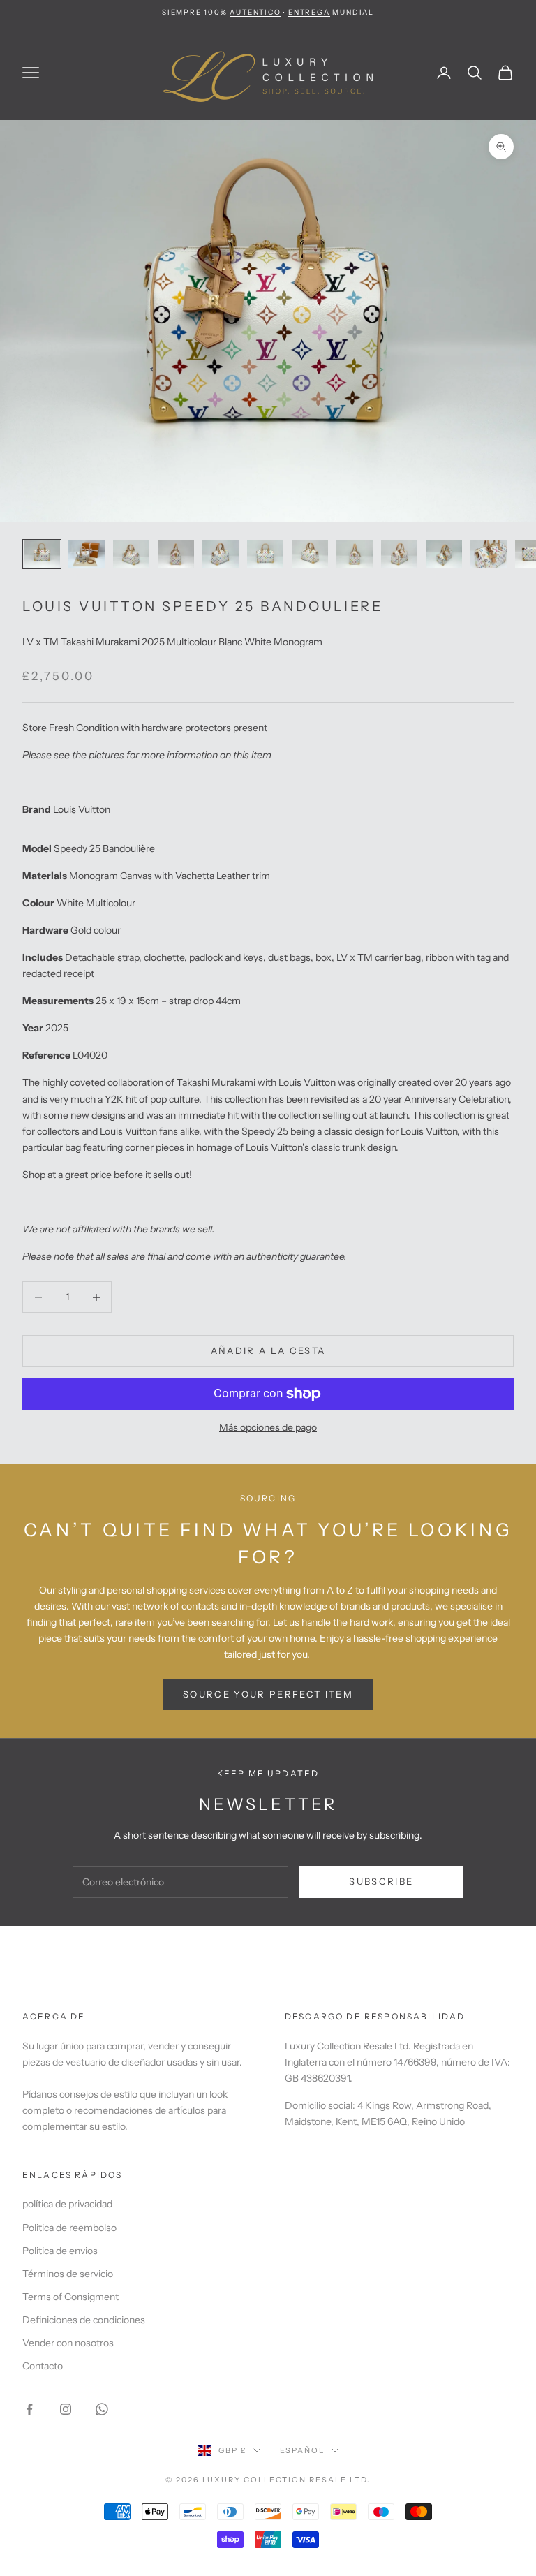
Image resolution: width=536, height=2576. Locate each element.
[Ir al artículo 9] (399, 554)
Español (303, 2450)
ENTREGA (309, 12)
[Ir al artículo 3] (131, 554)
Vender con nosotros (68, 2343)
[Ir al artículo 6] (265, 554)
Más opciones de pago (268, 1427)
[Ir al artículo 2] (87, 554)
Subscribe (381, 1881)
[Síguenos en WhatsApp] (102, 2409)
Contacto (43, 2366)
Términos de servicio (68, 2274)
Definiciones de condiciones (84, 2320)
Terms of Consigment (70, 2297)
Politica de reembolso (69, 2228)
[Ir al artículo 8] (355, 554)
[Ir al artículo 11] (489, 554)
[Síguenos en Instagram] (66, 2409)
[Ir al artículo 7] (310, 554)
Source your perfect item (268, 1694)
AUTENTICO (255, 12)
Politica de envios (60, 2251)
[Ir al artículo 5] (221, 554)
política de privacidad (67, 2204)
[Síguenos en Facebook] (29, 2409)
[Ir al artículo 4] (176, 554)
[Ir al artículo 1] (42, 554)
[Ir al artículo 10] (444, 554)
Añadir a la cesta (268, 1350)
